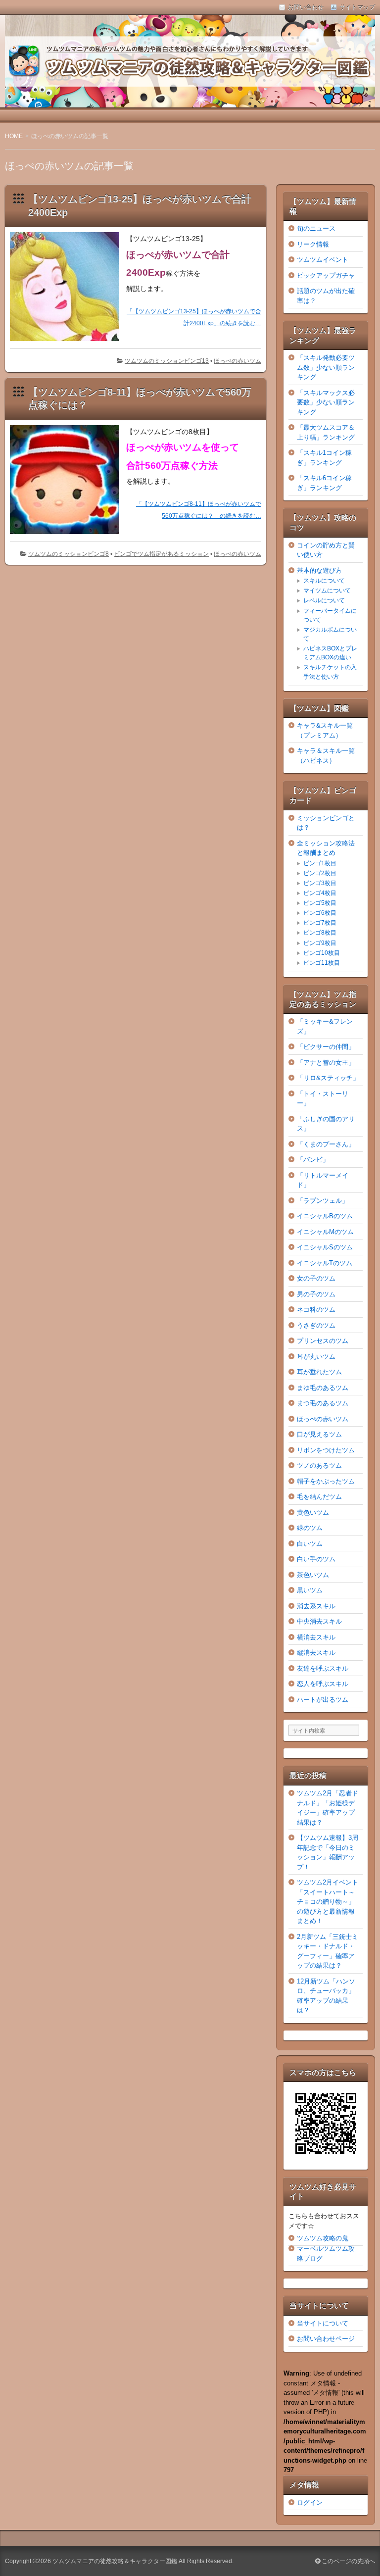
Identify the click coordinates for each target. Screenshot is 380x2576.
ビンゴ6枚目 (320, 913)
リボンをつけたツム (326, 1450)
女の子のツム (316, 1278)
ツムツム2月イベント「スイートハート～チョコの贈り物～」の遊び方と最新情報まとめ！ (328, 1902)
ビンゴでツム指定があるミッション (161, 554)
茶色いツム (313, 1575)
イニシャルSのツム (325, 1247)
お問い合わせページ (326, 2339)
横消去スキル (316, 1637)
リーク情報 (313, 244)
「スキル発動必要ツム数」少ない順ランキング (326, 367)
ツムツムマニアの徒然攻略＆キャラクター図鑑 (115, 2561)
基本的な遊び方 (319, 570)
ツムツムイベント (323, 260)
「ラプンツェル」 (323, 1201)
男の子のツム (316, 1294)
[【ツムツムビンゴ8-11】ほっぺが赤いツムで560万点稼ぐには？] (68, 536)
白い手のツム (316, 1559)
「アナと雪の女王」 (326, 1063)
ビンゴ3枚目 (320, 883)
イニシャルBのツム (325, 1216)
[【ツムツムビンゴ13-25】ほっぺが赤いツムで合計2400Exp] (68, 344)
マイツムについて (327, 591)
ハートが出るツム (323, 1700)
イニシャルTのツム (325, 1263)
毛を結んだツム (319, 1497)
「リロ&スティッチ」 (328, 1078)
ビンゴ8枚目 (320, 933)
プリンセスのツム (323, 1341)
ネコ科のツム (316, 1310)
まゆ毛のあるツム (323, 1388)
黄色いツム (313, 1512)
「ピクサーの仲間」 (326, 1047)
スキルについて (324, 581)
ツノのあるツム (319, 1465)
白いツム (310, 1544)
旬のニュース (316, 228)
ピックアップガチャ (326, 275)
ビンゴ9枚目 (320, 943)
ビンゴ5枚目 (320, 903)
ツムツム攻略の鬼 (323, 2238)
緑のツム (310, 1528)
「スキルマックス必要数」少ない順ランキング (326, 402)
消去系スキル (316, 1606)
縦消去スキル (316, 1653)
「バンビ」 (313, 1160)
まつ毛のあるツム (323, 1403)
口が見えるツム (319, 1434)
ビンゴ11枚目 (322, 963)
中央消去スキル (319, 1621)
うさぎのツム (316, 1325)
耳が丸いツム (316, 1357)
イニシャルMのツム (325, 1232)
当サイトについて (323, 2323)
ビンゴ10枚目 (322, 953)
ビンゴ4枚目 (320, 893)
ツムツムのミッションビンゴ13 (167, 361)
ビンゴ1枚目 (320, 863)
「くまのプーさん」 (326, 1144)
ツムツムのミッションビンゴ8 (69, 554)
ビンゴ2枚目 (320, 873)
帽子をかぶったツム (326, 1481)
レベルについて (324, 600)
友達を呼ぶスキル (323, 1668)
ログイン (310, 2502)
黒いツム (310, 1590)
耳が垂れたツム (319, 1372)
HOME (14, 136)
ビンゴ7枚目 (320, 923)
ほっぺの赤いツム (237, 361)
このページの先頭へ (348, 2561)
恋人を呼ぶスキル (323, 1684)
